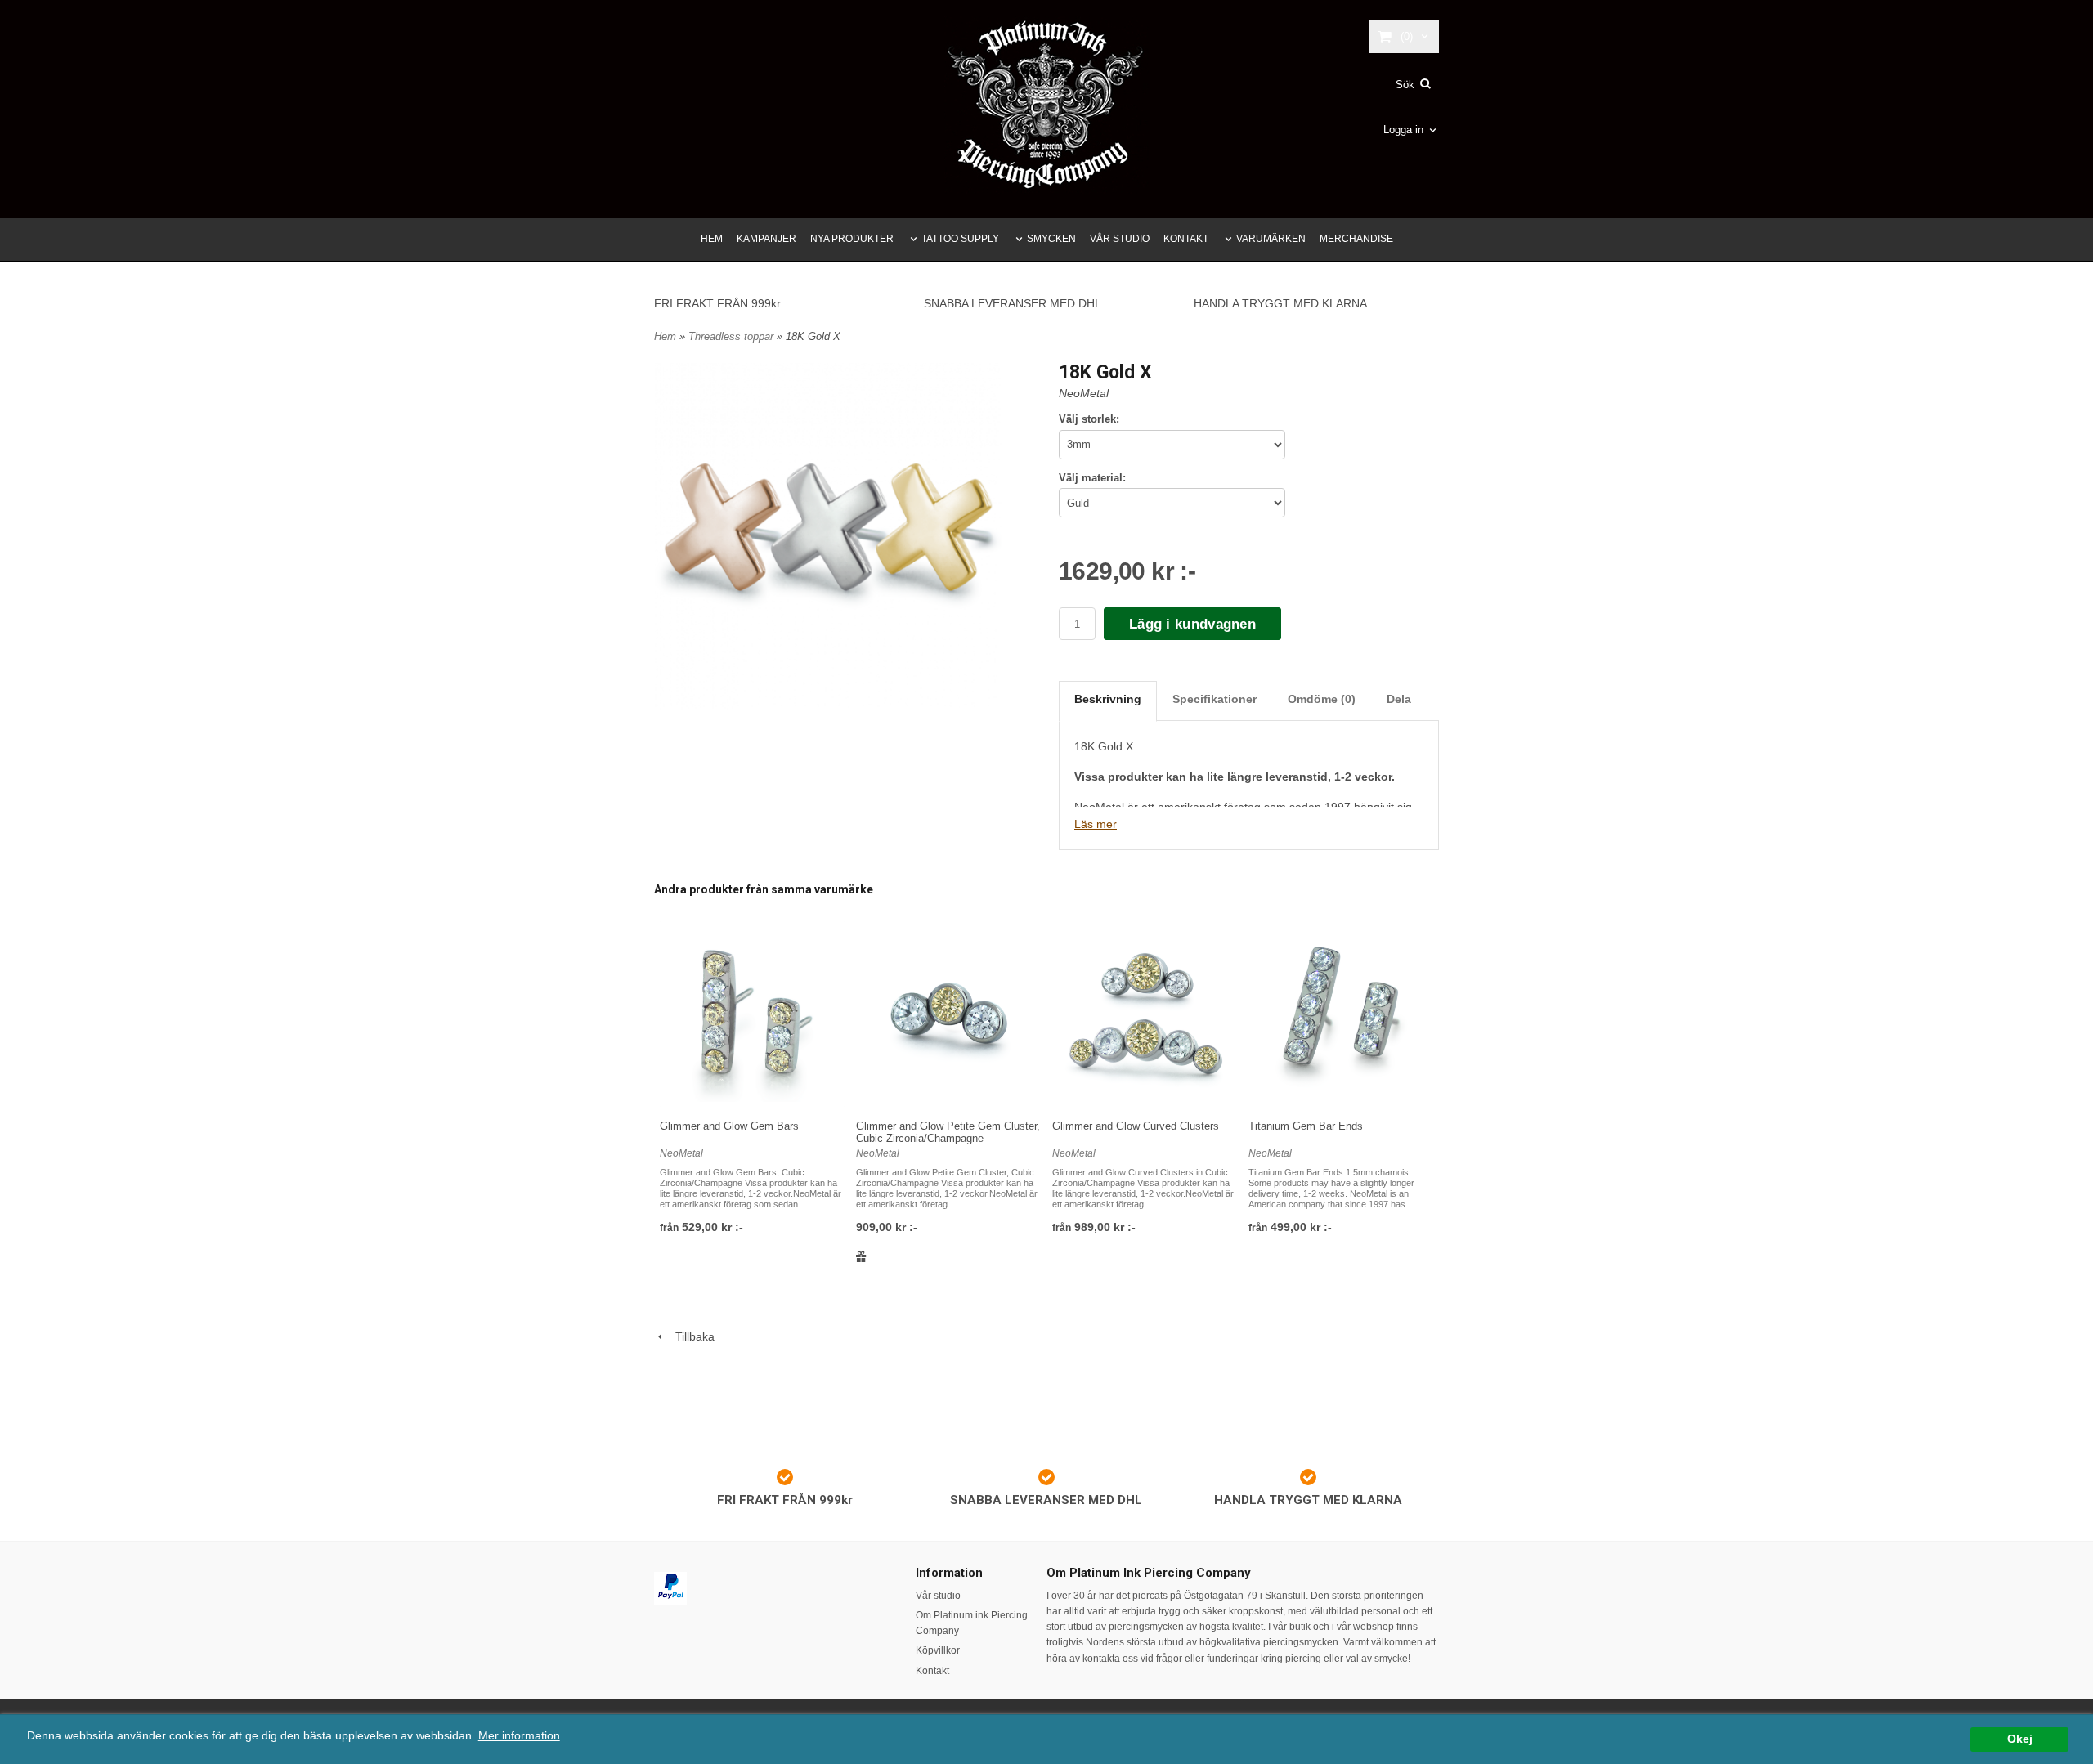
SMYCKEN (1051, 239)
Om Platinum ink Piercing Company (972, 1623)
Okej (2020, 1739)
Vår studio (938, 1596)
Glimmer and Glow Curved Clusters (1136, 1126)
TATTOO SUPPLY (960, 239)
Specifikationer (1215, 699)
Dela (1399, 699)
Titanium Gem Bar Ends (1306, 1126)
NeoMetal (1084, 393)
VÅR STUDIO (1120, 239)
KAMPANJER (766, 239)
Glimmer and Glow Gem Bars (729, 1126)
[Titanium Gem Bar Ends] (1341, 1014)
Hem (665, 336)
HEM (712, 239)
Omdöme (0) (1322, 699)
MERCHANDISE (1356, 239)
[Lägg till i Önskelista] (861, 1256)
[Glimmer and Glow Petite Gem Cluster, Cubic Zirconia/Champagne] (948, 1014)
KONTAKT (1186, 239)
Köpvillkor (938, 1650)
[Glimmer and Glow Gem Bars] (752, 1014)
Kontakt (932, 1671)
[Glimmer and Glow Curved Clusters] (1145, 1014)
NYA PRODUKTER (852, 239)
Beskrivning (1108, 699)
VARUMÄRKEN (1271, 239)
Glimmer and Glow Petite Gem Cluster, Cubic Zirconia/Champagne (948, 1132)
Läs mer (1096, 824)
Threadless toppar (733, 336)
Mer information (519, 1736)
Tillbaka (690, 1336)
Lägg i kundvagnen (1192, 624)
